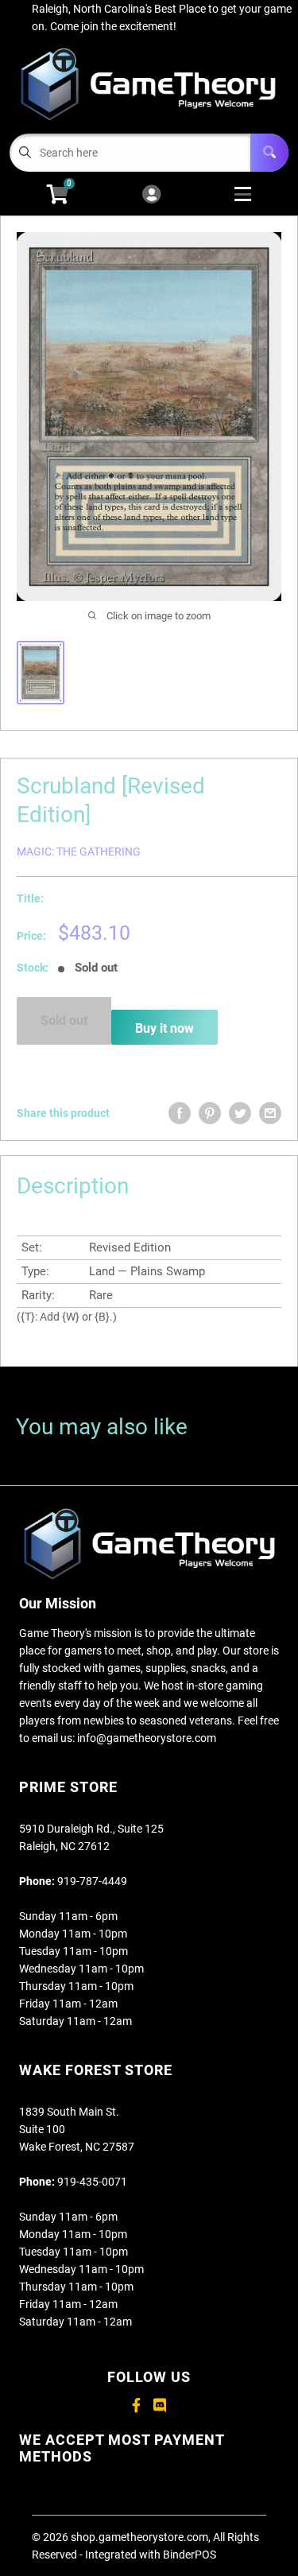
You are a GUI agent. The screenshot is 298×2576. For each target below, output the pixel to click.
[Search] (269, 153)
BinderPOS (190, 2555)
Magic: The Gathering (79, 852)
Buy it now (164, 1028)
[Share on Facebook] (180, 1113)
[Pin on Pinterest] (210, 1113)
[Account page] (151, 195)
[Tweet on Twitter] (240, 1113)
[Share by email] (270, 1113)
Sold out (64, 1020)
